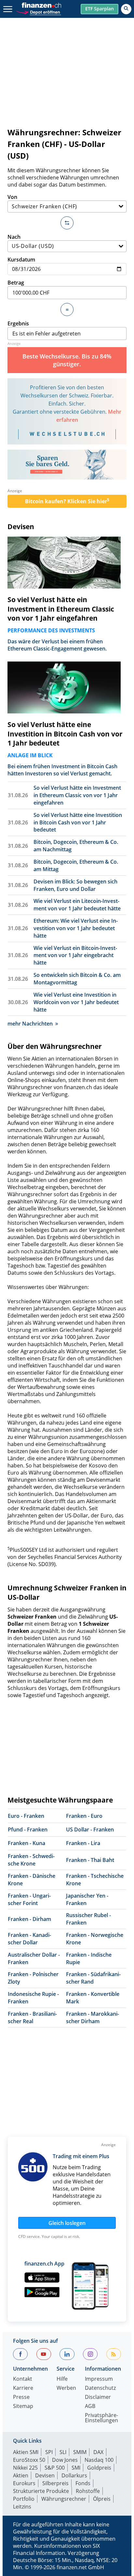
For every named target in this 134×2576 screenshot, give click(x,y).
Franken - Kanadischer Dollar (29, 1939)
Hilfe (62, 2379)
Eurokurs (24, 2483)
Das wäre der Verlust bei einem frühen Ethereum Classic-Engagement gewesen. (57, 645)
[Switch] (67, 223)
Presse (21, 2397)
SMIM (80, 2452)
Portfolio (24, 2499)
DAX (98, 2452)
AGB (90, 2406)
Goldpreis (99, 2468)
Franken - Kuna (27, 1843)
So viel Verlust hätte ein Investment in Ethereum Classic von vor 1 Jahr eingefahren (61, 609)
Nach (14, 237)
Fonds (83, 2483)
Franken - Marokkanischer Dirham (93, 2017)
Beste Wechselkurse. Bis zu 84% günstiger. (67, 360)
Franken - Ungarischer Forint (29, 1899)
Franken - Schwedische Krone (31, 1860)
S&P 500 (55, 2468)
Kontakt (23, 2379)
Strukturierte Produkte (41, 2491)
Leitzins (22, 2507)
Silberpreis (55, 2483)
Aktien (21, 2475)
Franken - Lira (83, 1843)
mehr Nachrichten (30, 1024)
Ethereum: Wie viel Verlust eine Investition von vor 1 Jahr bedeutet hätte (76, 928)
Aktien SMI (26, 2452)
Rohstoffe (88, 2491)
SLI (63, 2452)
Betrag (16, 283)
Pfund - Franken (28, 1829)
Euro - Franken (26, 1816)
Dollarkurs (74, 2475)
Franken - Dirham (29, 1919)
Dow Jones (65, 2460)
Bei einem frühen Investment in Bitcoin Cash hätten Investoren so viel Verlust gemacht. (62, 770)
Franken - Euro (84, 1816)
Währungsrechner (64, 2499)
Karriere (23, 2388)
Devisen (21, 527)
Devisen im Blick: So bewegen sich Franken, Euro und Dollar (75, 885)
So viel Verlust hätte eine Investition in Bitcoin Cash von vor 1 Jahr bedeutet (65, 734)
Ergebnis (18, 323)
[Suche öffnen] (126, 9)
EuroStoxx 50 (29, 2460)
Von (12, 197)
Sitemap (23, 2406)
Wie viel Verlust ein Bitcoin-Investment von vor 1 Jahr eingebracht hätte (75, 955)
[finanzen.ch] (42, 5)
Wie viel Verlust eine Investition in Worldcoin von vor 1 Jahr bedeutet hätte (76, 1002)
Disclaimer (98, 2397)
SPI (49, 2452)
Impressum (99, 2379)
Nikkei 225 (25, 2468)
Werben (66, 2388)
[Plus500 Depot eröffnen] (38, 12)
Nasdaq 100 (99, 2460)
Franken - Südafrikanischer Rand (93, 1978)
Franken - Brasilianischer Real (32, 2017)
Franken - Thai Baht (90, 1860)
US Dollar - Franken (90, 1829)
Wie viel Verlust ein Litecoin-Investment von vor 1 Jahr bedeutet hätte (77, 905)
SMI (76, 2468)
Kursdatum (21, 260)
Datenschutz (100, 2388)
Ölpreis (102, 2499)
